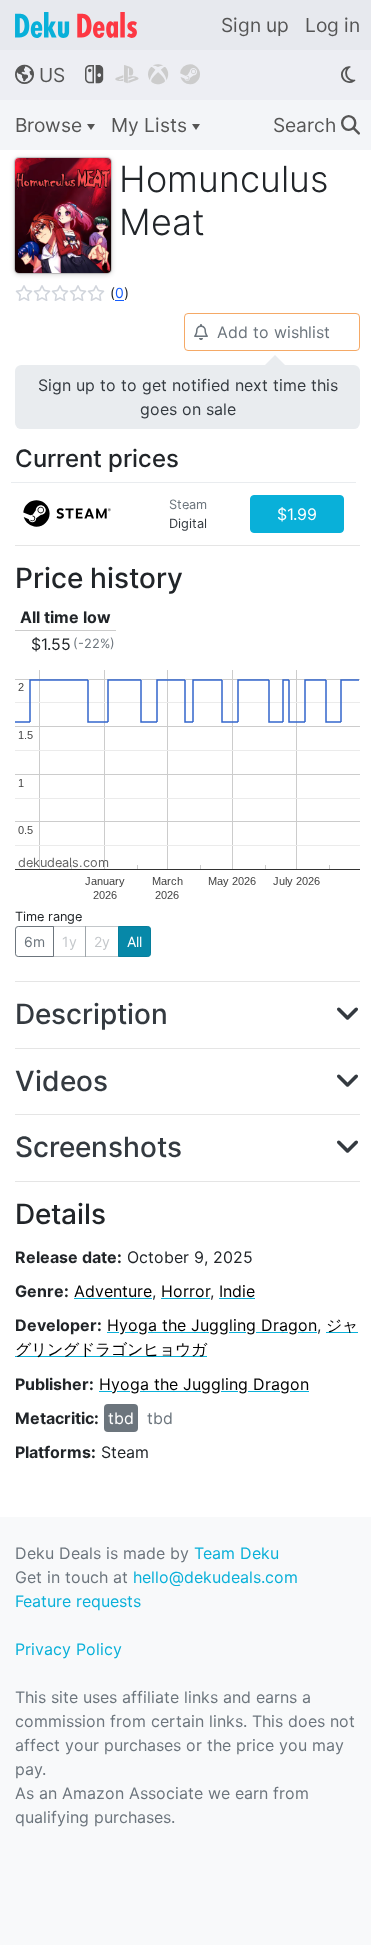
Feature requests (78, 1601)
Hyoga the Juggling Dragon (212, 1325)
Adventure (113, 1291)
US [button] (40, 75)
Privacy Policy (68, 1649)
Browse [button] (51, 125)
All (134, 941)
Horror (185, 1291)
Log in (332, 25)
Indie (237, 1291)
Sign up (255, 25)
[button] (72, 293)
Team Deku (236, 1553)
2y (102, 941)
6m (34, 941)
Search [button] (316, 125)
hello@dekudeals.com (215, 1577)
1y (69, 941)
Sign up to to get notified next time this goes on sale (188, 397)
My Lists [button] (151, 125)
